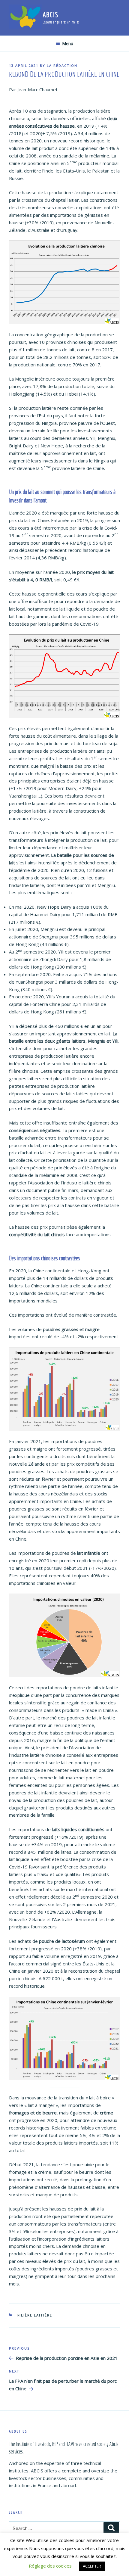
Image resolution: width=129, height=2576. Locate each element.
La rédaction (62, 65)
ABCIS (51, 14)
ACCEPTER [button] (92, 2566)
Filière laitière (35, 2315)
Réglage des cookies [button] (50, 2566)
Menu (68, 44)
